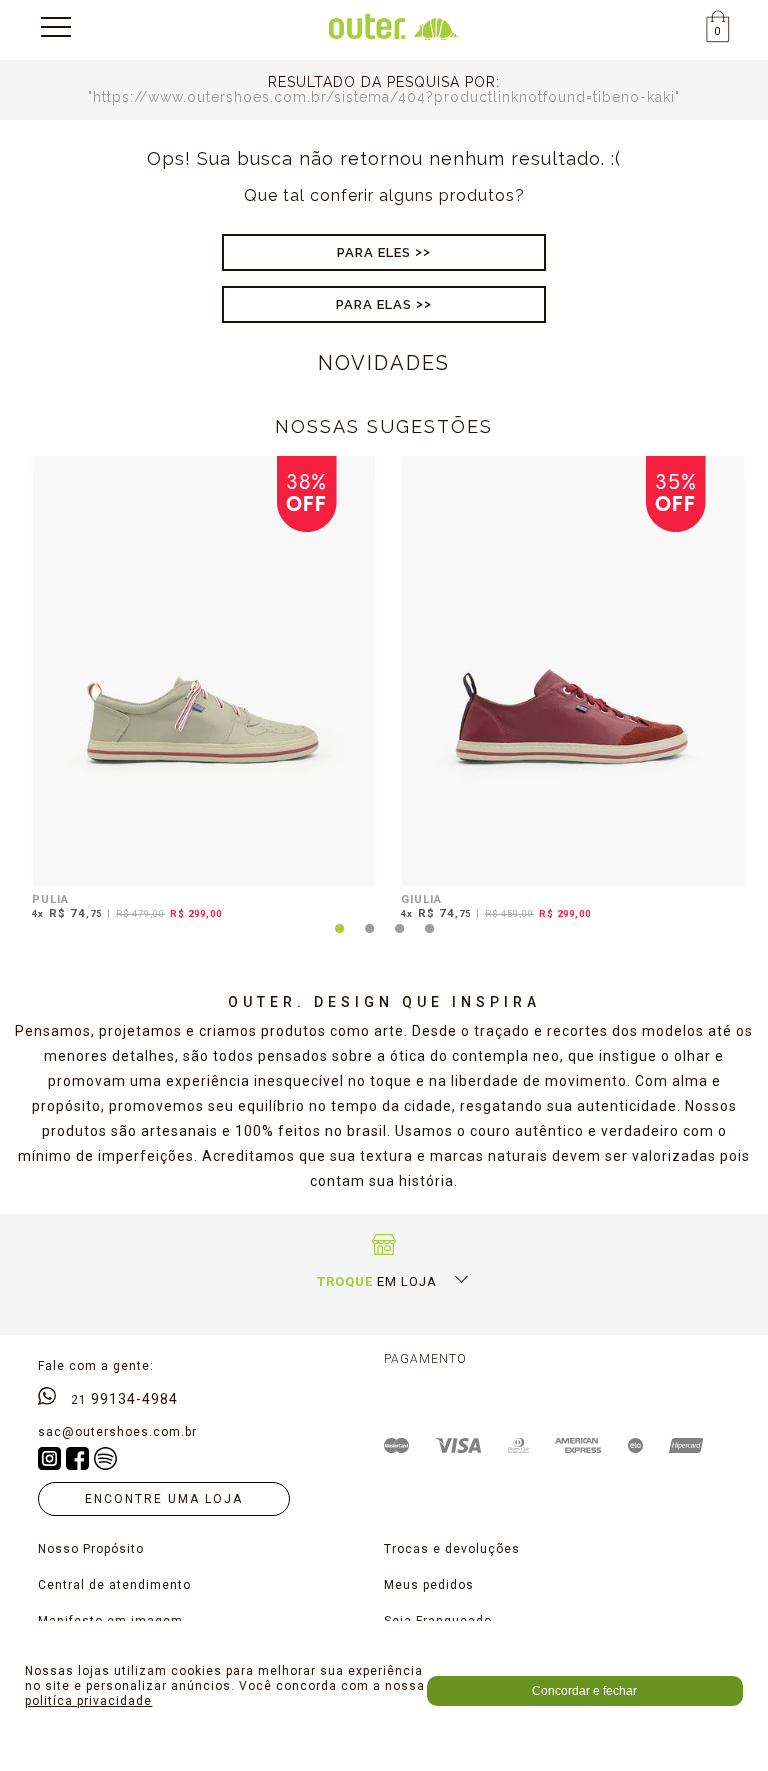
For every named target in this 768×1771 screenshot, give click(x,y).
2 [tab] (369, 940)
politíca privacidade (88, 1701)
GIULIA (421, 899)
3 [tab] (399, 940)
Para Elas (374, 304)
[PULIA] (204, 671)
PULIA (50, 899)
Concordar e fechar (584, 1691)
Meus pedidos (429, 1585)
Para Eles (374, 252)
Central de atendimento (114, 1585)
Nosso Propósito (91, 1549)
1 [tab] (339, 940)
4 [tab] (429, 940)
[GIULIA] (573, 671)
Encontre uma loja (164, 1499)
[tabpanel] (199, 691)
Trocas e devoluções (452, 1549)
